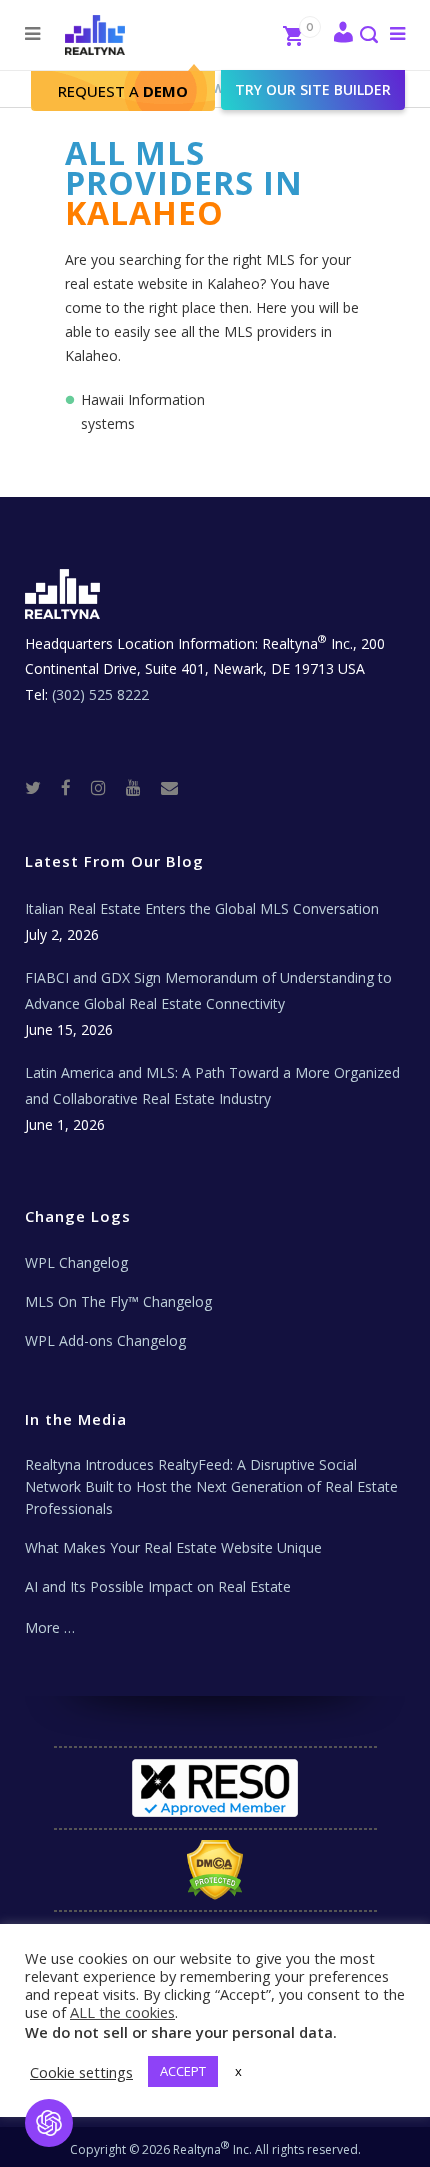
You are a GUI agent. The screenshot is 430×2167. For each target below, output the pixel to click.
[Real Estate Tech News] (169, 786)
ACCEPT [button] (183, 2071)
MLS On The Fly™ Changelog (118, 1301)
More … (50, 1627)
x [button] (238, 2071)
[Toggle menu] (393, 33)
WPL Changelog (76, 1262)
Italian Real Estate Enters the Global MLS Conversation (202, 908)
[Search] (368, 36)
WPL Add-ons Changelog (105, 1340)
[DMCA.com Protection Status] (215, 1870)
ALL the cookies (122, 2012)
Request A (123, 91)
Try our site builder (313, 89)
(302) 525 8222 (100, 694)
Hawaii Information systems (143, 411)
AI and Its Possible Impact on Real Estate (158, 1586)
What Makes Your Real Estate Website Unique (173, 1547)
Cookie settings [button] (81, 2072)
